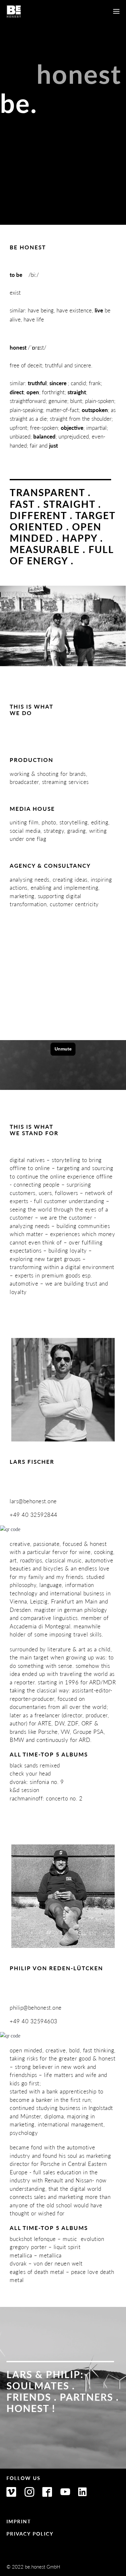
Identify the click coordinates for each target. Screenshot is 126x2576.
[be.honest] (14, 11)
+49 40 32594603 (34, 2021)
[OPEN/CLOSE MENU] (116, 11)
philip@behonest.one (36, 2007)
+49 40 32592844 (34, 1515)
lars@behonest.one (33, 1501)
